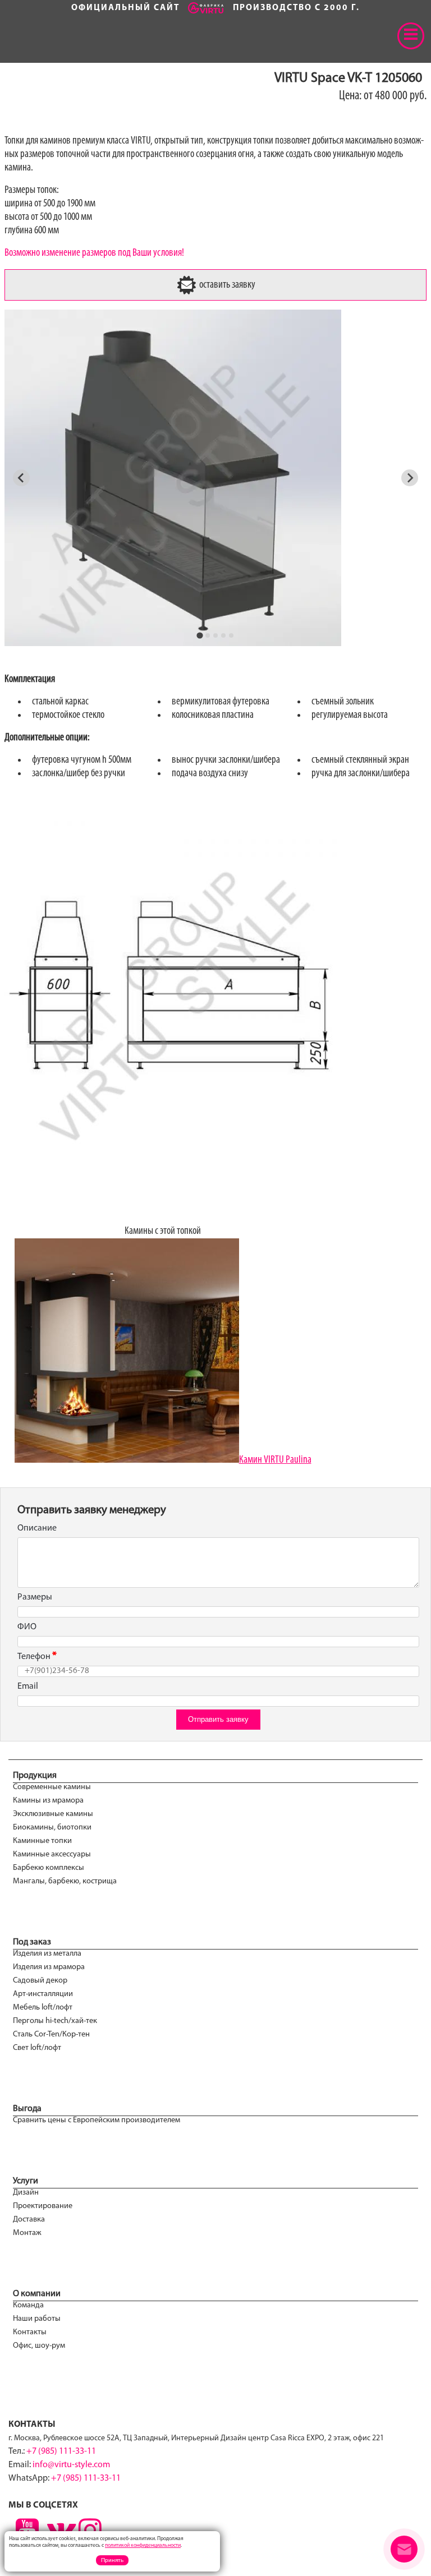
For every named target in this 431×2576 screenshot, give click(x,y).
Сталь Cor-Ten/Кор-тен (51, 2034)
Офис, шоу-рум (39, 2346)
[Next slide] (410, 478)
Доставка (29, 2220)
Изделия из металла (47, 1954)
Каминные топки (42, 1841)
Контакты (30, 2332)
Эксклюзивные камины (53, 1814)
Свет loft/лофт (37, 2048)
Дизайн (26, 2193)
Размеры (35, 1597)
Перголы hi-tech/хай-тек (55, 2021)
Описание (37, 1528)
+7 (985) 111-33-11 (61, 2451)
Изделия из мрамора (49, 1967)
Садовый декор (40, 1981)
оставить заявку (226, 285)
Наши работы (37, 2319)
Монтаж (27, 2233)
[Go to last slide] (21, 478)
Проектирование (43, 2206)
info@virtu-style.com (71, 2465)
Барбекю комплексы (49, 1868)
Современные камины (52, 1787)
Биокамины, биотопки (52, 1828)
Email (28, 1686)
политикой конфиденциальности (143, 2545)
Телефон (34, 1657)
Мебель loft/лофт (43, 2008)
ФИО (27, 1627)
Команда (28, 2305)
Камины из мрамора (48, 1801)
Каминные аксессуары (52, 1854)
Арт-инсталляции (43, 1994)
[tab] (200, 635)
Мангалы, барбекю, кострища (65, 1881)
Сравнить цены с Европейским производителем (97, 2120)
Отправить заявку (218, 1719)
